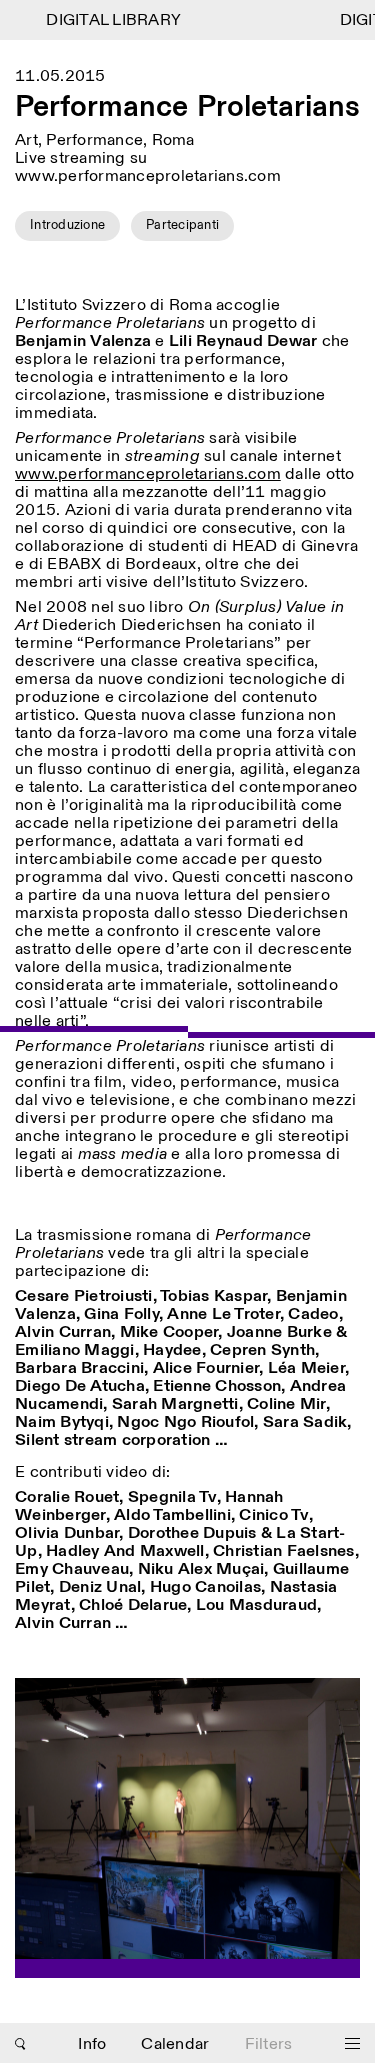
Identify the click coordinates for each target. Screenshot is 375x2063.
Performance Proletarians (187, 108)
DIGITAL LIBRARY (106, 20)
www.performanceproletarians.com (148, 474)
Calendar (175, 2044)
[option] (187, 1828)
